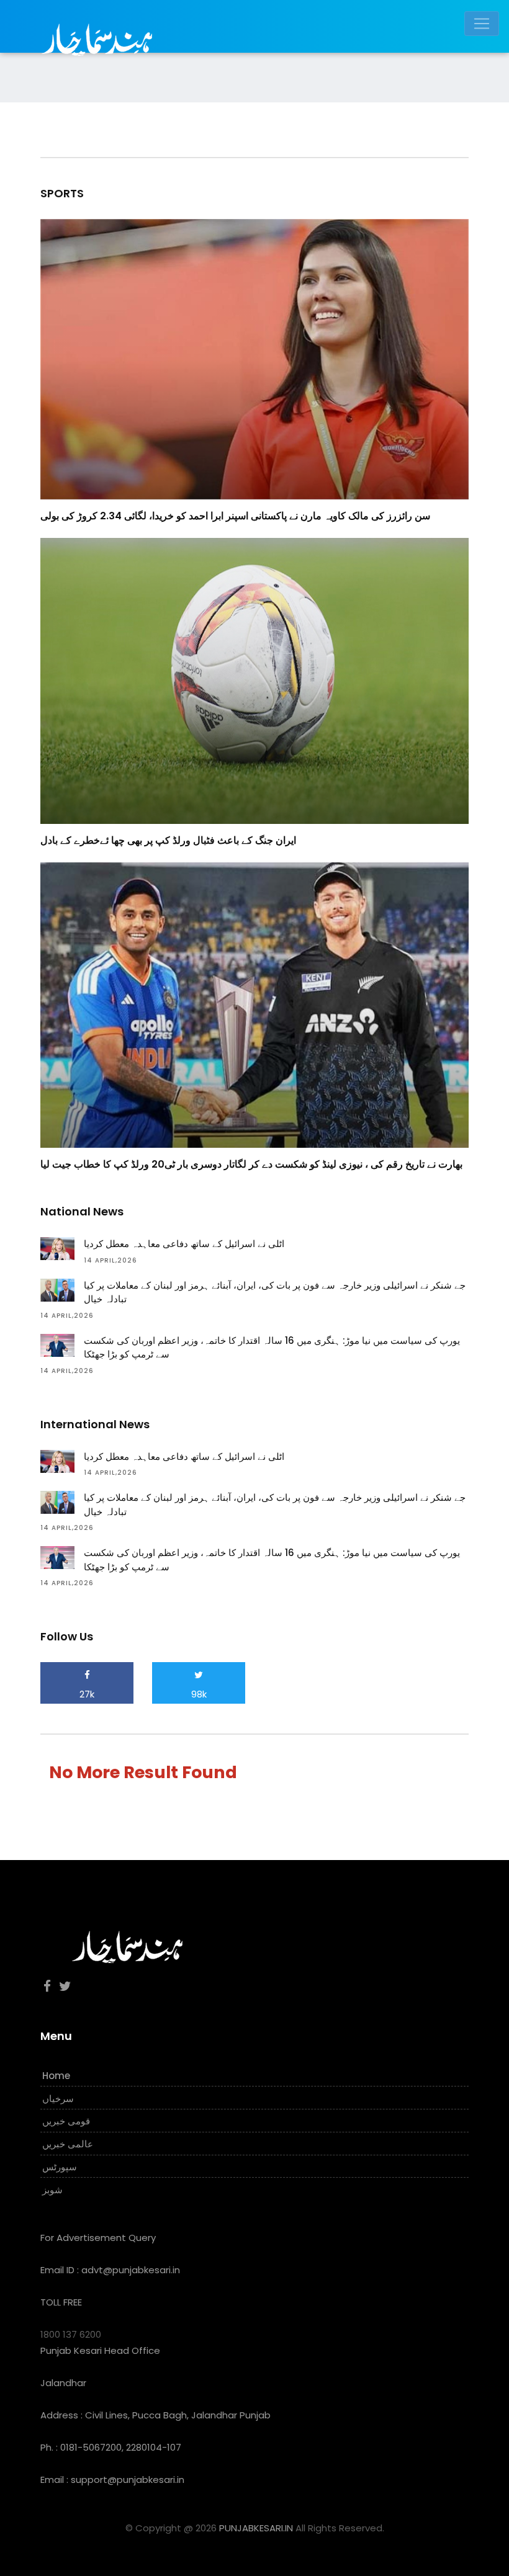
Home (56, 2076)
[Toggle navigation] (482, 24)
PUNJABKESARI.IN (256, 2528)
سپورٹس (60, 2167)
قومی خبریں (66, 2121)
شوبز (52, 2190)
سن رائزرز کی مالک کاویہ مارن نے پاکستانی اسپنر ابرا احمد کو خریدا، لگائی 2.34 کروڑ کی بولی (235, 516)
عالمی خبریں (68, 2144)
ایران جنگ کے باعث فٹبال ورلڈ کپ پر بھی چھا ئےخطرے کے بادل (168, 840)
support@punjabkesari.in (128, 2480)
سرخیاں (58, 2099)
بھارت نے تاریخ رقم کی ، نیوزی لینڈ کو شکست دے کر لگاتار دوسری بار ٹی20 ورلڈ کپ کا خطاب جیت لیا (251, 1164)
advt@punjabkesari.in (131, 2270)
